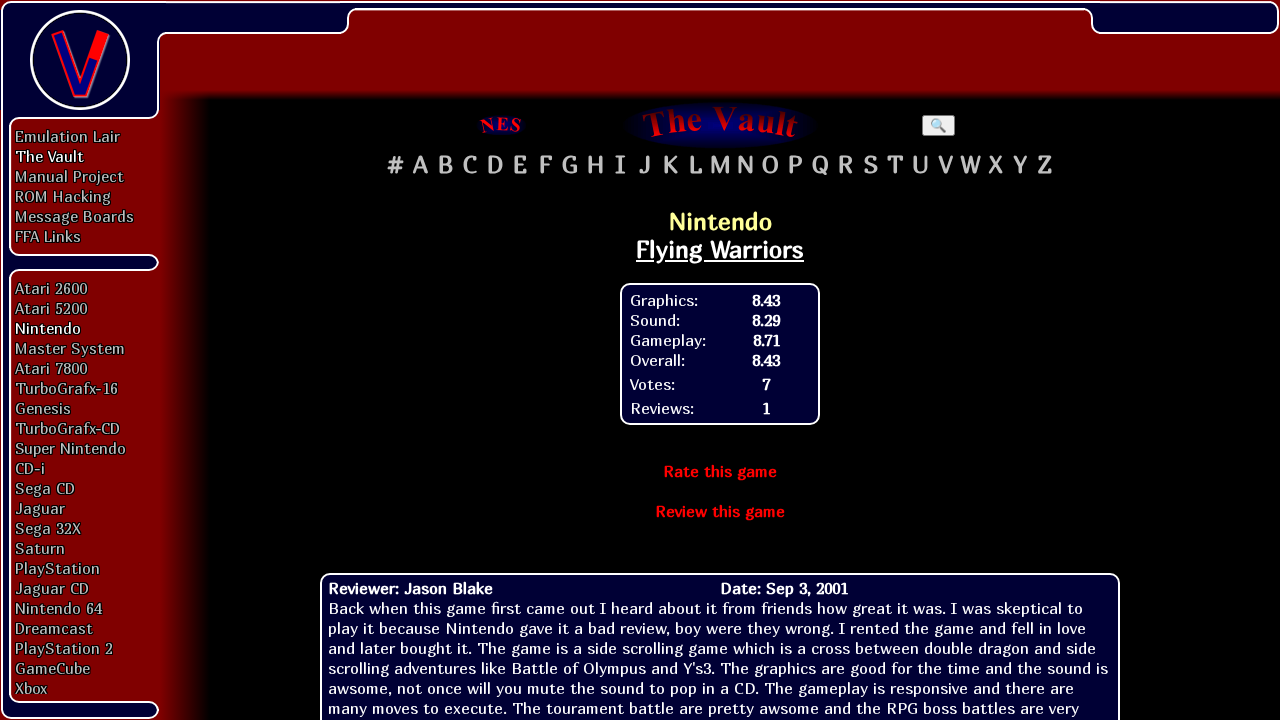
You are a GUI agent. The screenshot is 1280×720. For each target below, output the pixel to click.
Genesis (43, 408)
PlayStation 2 (64, 648)
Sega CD (45, 488)
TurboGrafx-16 (66, 388)
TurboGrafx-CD (67, 428)
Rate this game (720, 471)
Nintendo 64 (58, 608)
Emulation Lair (67, 136)
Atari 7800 (51, 368)
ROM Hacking (63, 196)
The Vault (49, 156)
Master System (70, 348)
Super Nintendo (70, 448)
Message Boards (74, 216)
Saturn (40, 548)
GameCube (52, 668)
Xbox (31, 688)
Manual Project (69, 176)
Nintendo (48, 328)
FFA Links (48, 236)
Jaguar (40, 508)
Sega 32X (48, 528)
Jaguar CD (52, 588)
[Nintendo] (502, 125)
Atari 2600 (51, 288)
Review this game (720, 511)
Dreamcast (54, 628)
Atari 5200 (51, 308)
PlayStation (57, 568)
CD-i (30, 468)
